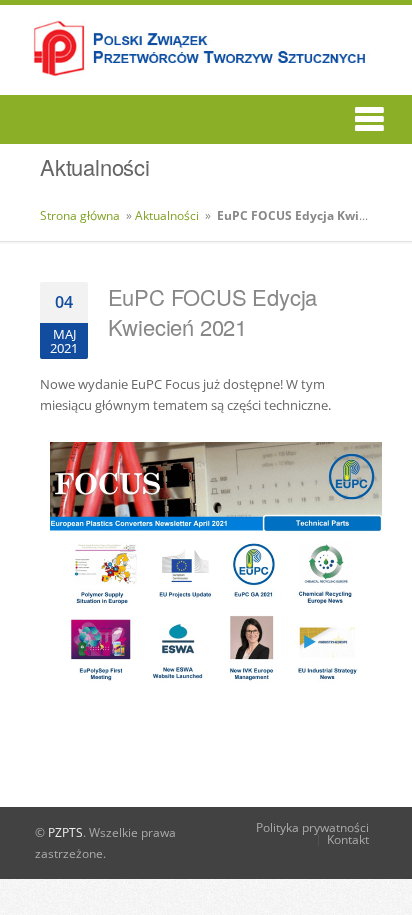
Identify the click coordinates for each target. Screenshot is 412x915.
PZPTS (65, 832)
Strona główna (80, 215)
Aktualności (167, 215)
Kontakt (348, 839)
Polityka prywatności (312, 827)
